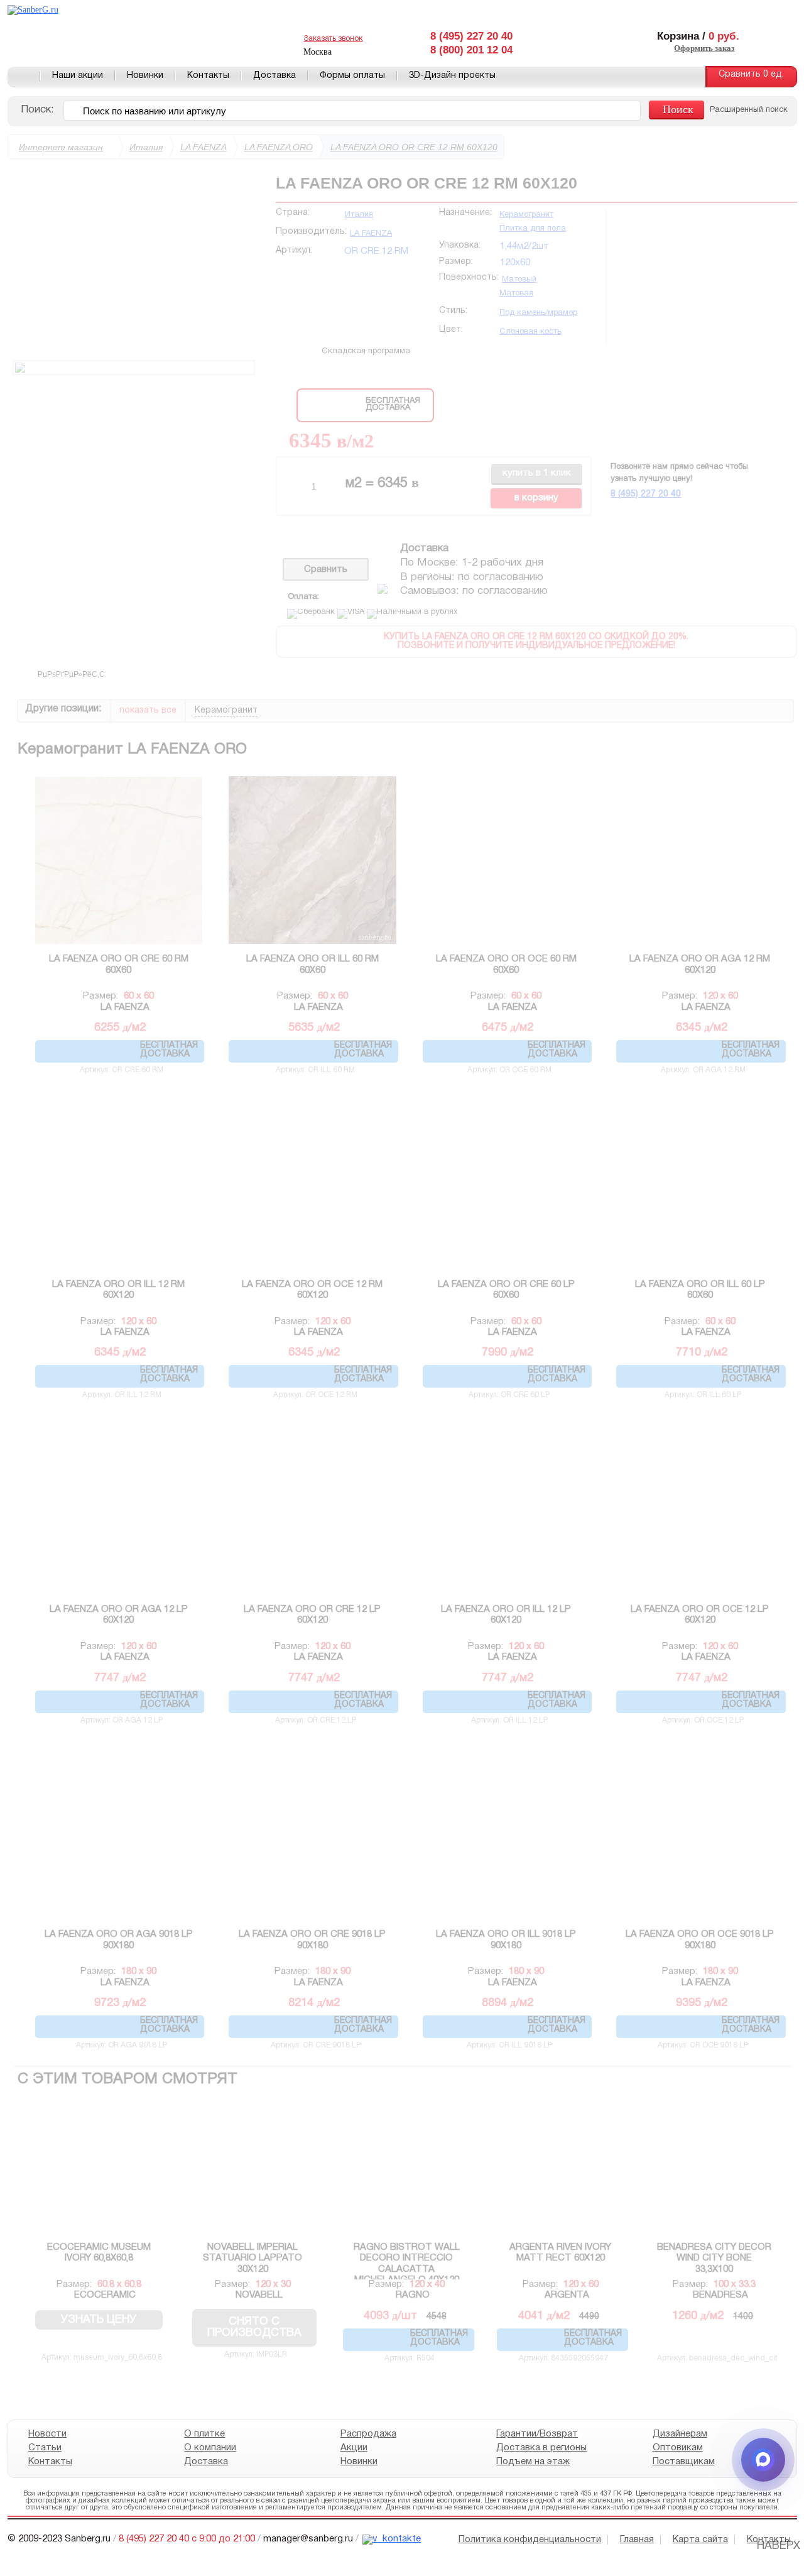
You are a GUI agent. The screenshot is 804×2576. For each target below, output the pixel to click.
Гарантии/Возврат (537, 2434)
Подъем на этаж (533, 2462)
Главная (24, 77)
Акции (353, 2448)
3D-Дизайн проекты (452, 76)
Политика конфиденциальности (530, 2540)
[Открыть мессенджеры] (763, 2460)
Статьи (45, 2448)
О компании (210, 2448)
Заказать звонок (333, 39)
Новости (47, 2434)
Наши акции (78, 76)
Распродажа (368, 2434)
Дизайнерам (679, 2434)
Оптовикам (677, 2448)
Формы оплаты (352, 76)
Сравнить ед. (751, 74)
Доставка (274, 76)
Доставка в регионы (541, 2448)
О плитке (204, 2434)
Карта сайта (700, 2540)
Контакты (208, 76)
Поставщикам (683, 2462)
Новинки (145, 76)
